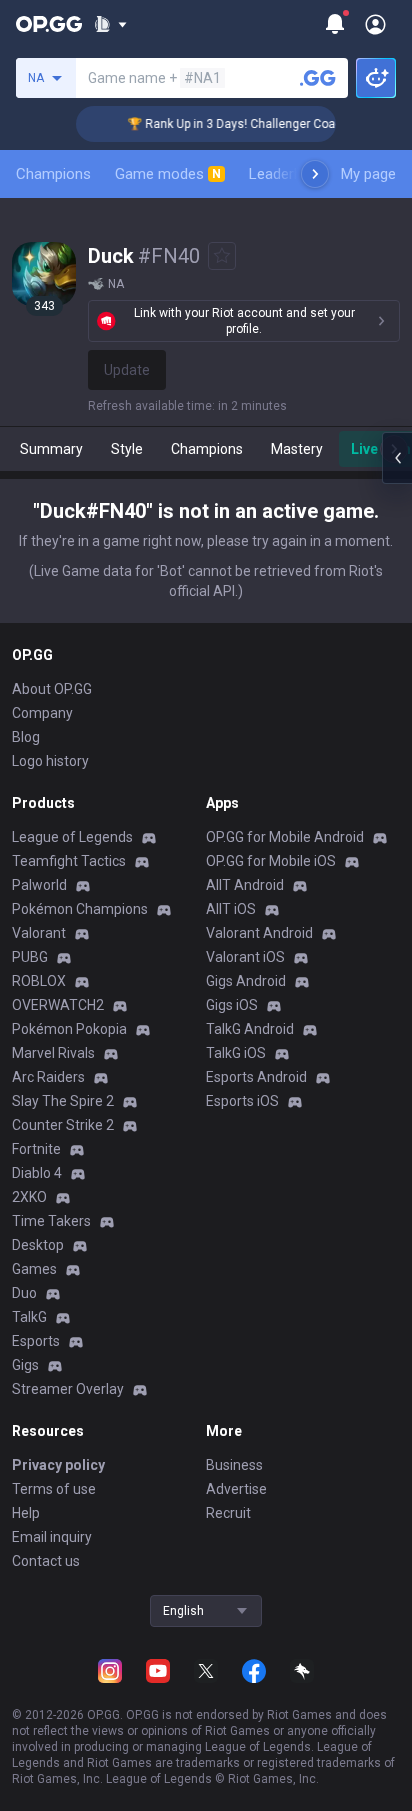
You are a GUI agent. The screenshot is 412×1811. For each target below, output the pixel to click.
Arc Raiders (48, 1077)
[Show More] (110, 24)
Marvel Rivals (53, 1053)
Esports (36, 1341)
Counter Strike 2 (63, 1125)
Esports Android (256, 1077)
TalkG (29, 1317)
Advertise (236, 1489)
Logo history (50, 761)
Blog (26, 737)
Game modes (168, 174)
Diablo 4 (37, 1173)
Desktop (38, 1245)
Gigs (25, 1365)
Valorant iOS (245, 957)
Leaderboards (294, 174)
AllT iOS (231, 909)
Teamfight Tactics (69, 861)
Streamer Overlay (68, 1389)
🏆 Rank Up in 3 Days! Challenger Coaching (238, 124)
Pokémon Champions (80, 909)
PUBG (30, 957)
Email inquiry (52, 1537)
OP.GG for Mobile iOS (271, 861)
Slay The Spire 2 (63, 1101)
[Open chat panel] (397, 458)
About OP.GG (52, 689)
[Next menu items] (315, 174)
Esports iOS (242, 1101)
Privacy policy (58, 1465)
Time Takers (51, 1221)
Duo (24, 1293)
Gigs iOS (232, 1005)
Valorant (39, 933)
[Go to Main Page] (49, 24)
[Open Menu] (375, 24)
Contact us (46, 1561)
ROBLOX (39, 981)
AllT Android (245, 885)
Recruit (228, 1513)
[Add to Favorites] (222, 256)
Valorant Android (259, 933)
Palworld (39, 885)
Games (34, 1269)
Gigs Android (246, 981)
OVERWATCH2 (58, 1005)
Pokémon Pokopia (69, 1029)
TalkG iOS (236, 1053)
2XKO (29, 1197)
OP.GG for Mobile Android (285, 837)
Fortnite (36, 1149)
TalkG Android (250, 1029)
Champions (53, 174)
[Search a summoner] (318, 78)
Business (234, 1465)
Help (26, 1513)
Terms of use (54, 1489)
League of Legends (72, 837)
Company (42, 713)
